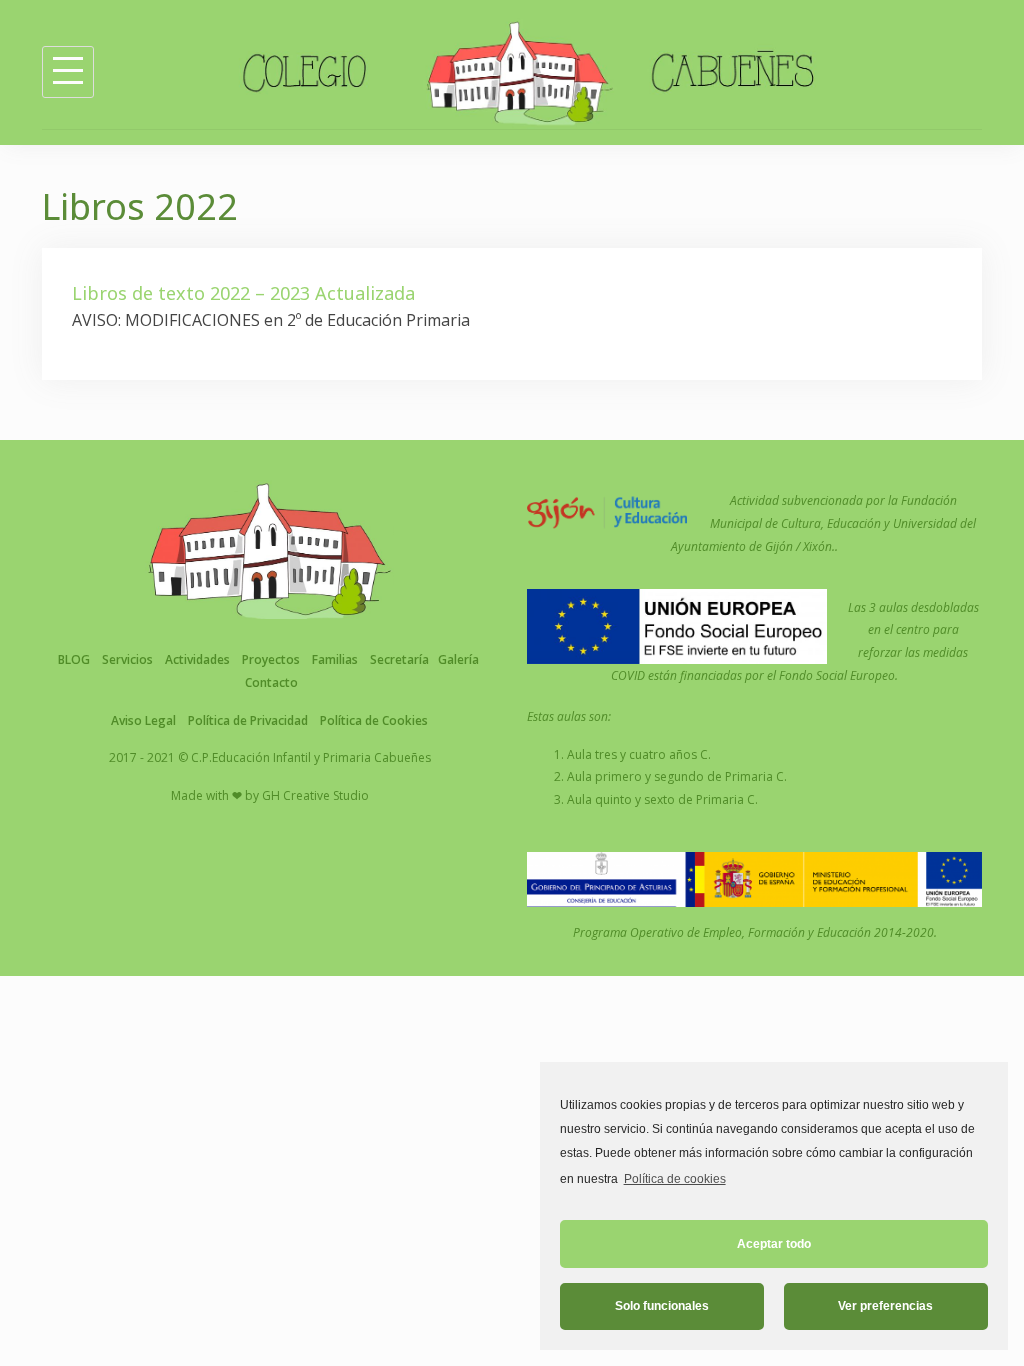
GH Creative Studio (315, 795)
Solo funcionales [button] (662, 1306)
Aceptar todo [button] (774, 1244)
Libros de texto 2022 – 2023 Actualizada (243, 293)
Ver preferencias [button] (885, 1306)
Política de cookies (674, 1179)
